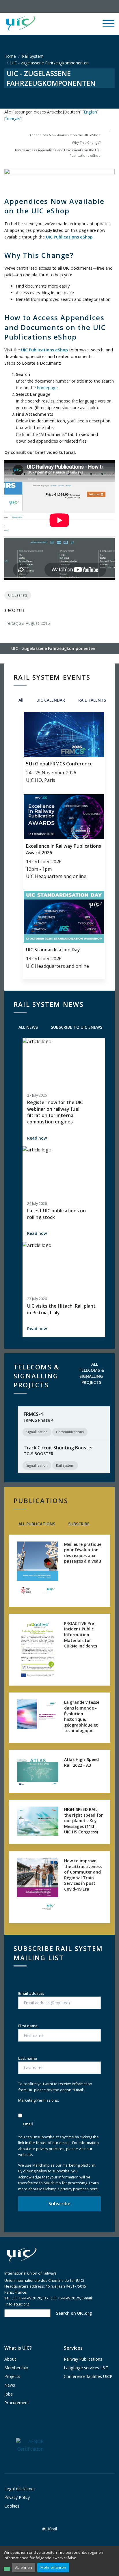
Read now (37, 1138)
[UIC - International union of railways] (22, 2255)
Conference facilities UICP (88, 2376)
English (90, 112)
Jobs (9, 2394)
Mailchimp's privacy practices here (69, 2189)
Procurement (17, 2403)
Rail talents (92, 700)
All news (28, 1027)
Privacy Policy (17, 2497)
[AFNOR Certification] (30, 2445)
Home (10, 56)
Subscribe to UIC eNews (76, 1027)
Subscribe (78, 1524)
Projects (12, 2376)
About (10, 2359)
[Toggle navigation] (108, 26)
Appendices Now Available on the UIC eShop (65, 135)
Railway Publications (83, 2359)
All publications (36, 1524)
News (10, 2385)
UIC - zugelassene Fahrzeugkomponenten (53, 648)
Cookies (12, 2506)
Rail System (33, 56)
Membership (16, 2368)
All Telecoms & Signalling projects (91, 1373)
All (20, 700)
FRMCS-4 (33, 1414)
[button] (68, 24)
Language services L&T (86, 2368)
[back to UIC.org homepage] (21, 24)
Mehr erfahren (53, 2567)
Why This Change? (86, 142)
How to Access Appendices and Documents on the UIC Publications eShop (57, 153)
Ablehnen (24, 2567)
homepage (47, 388)
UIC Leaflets (18, 595)
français (13, 119)
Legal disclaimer (20, 2489)
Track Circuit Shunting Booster (58, 1448)
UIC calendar (50, 700)
